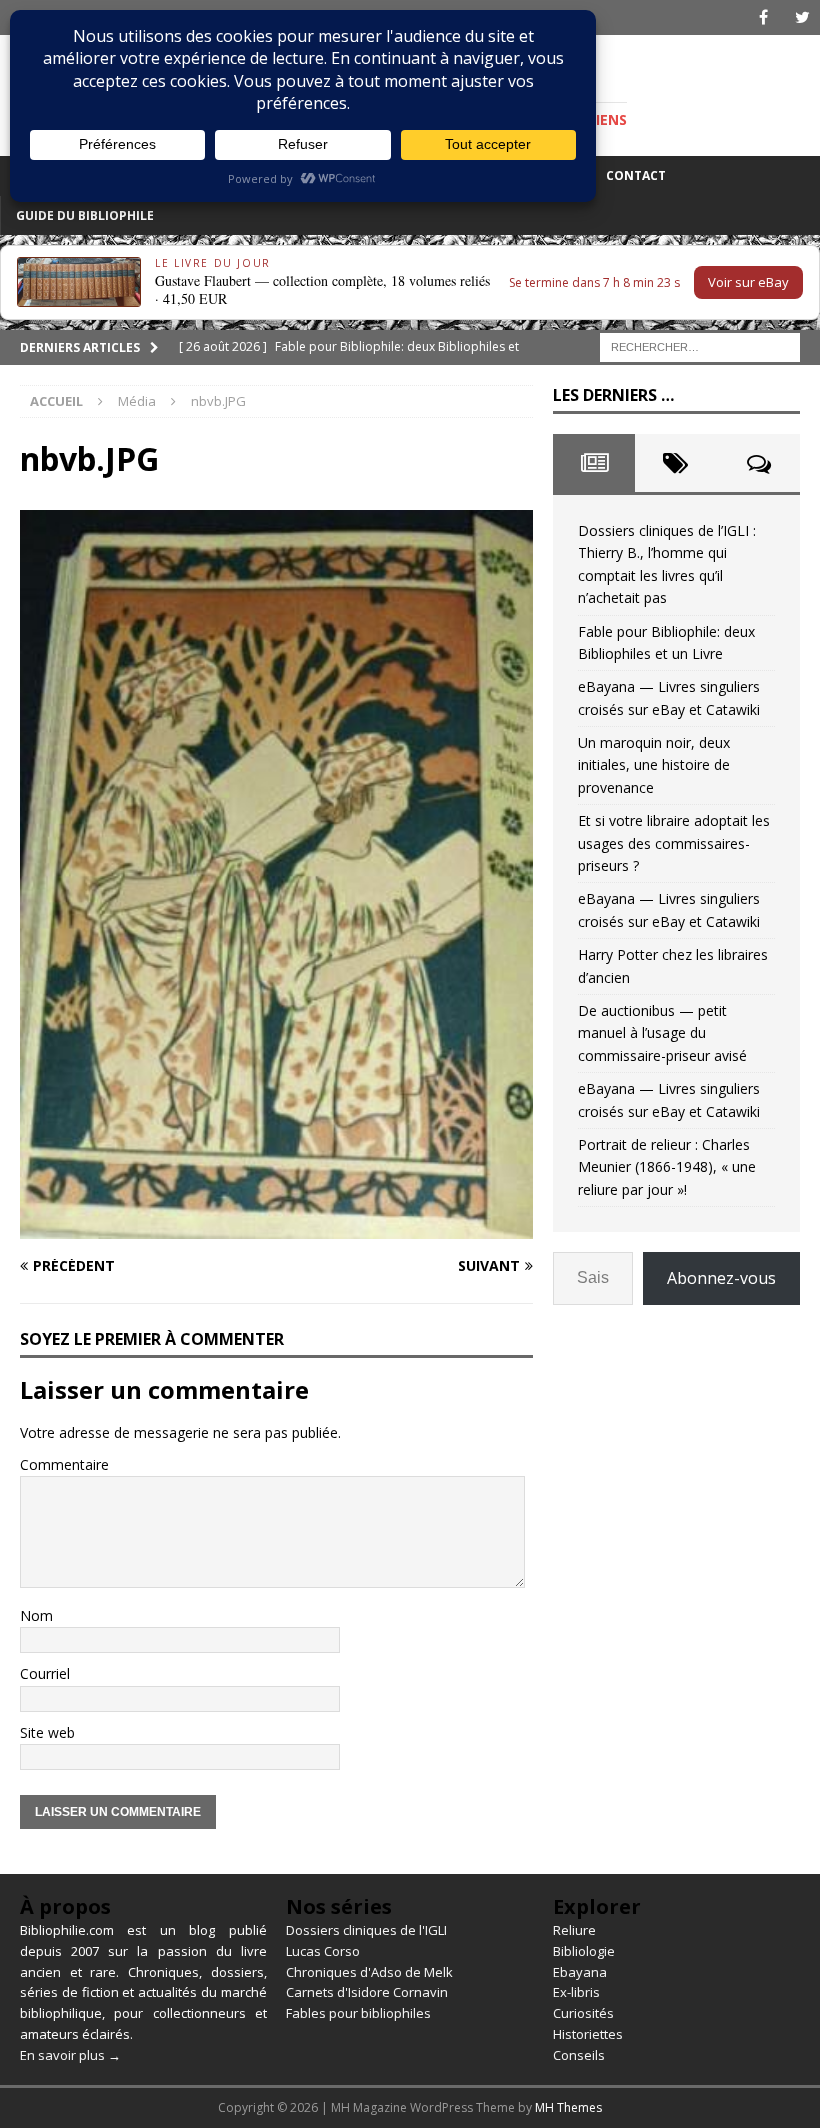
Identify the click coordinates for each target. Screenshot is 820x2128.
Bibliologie (584, 1951)
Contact (636, 175)
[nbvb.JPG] (276, 1226)
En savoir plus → (70, 2055)
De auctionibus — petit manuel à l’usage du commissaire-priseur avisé (662, 1033)
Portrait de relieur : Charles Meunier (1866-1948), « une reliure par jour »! (667, 1167)
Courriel (45, 1673)
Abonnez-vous (721, 1278)
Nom (36, 1615)
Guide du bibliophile (85, 215)
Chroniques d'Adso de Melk (369, 1972)
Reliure (574, 1930)
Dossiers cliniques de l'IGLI (366, 1930)
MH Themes (568, 2107)
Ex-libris (576, 1992)
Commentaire (64, 1464)
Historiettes (588, 2034)
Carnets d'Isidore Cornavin (367, 1992)
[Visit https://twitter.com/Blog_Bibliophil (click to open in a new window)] (802, 17)
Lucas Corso (323, 1951)
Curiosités (583, 2013)
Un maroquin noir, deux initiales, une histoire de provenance (654, 765)
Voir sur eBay (748, 282)
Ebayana (580, 1972)
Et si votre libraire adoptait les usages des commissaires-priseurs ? (674, 843)
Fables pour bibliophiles (358, 2013)
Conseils (579, 2055)
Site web (47, 1732)
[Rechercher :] (700, 345)
